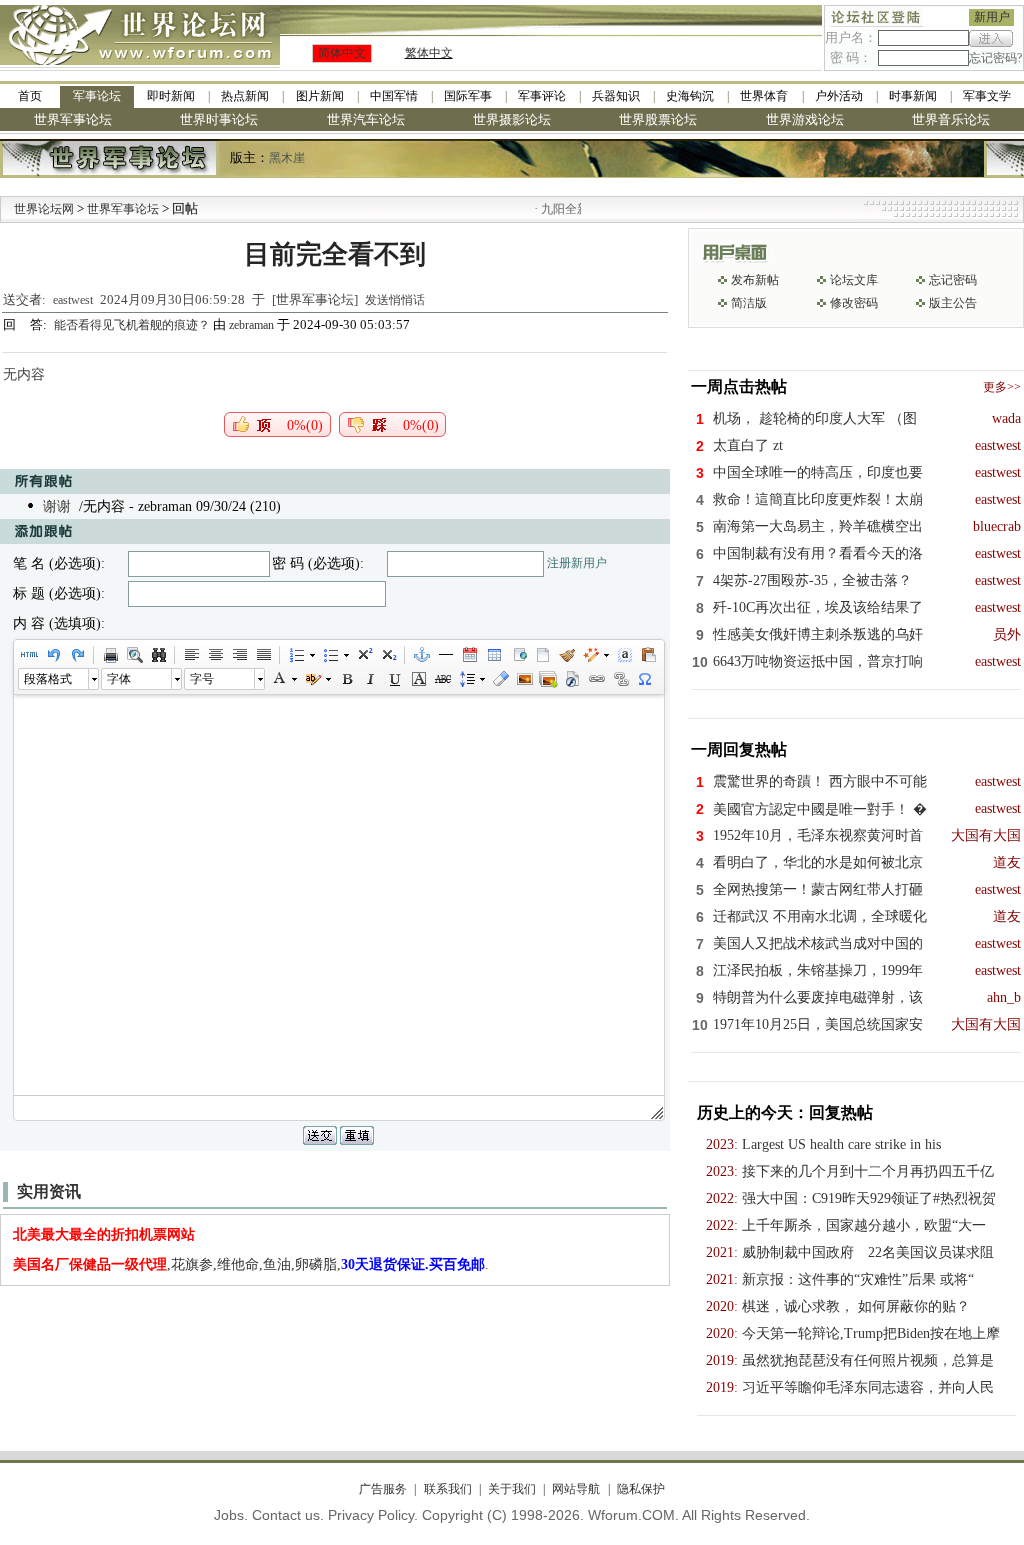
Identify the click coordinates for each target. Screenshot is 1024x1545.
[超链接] (596, 679)
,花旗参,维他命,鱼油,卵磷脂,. (251, 1264)
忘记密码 (953, 280)
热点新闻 (245, 96)
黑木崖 (287, 158)
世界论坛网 (44, 209)
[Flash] (572, 679)
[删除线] (442, 679)
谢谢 (57, 506)
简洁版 (749, 303)
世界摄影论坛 (512, 119)
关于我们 (512, 1489)
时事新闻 (913, 96)
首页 (30, 96)
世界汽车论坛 (366, 119)
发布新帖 (755, 280)
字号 (202, 679)
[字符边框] (418, 679)
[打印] (110, 655)
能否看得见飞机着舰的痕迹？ (133, 325)
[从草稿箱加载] (648, 655)
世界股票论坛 (658, 119)
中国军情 (394, 96)
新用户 (992, 17)
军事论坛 (97, 96)
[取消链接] (620, 679)
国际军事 (468, 96)
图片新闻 (320, 96)
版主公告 (953, 303)
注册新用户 (577, 563)
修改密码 (854, 303)
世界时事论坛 (219, 119)
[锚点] (421, 655)
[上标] (364, 655)
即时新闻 (171, 96)
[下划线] (394, 679)
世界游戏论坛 (805, 119)
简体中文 (342, 53)
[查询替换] (158, 655)
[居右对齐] (239, 655)
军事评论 (542, 96)
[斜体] (370, 679)
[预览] (134, 655)
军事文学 (987, 96)
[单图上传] (524, 679)
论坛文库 (854, 280)
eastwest (73, 300)
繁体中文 (429, 53)
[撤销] (53, 655)
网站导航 (576, 1489)
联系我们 (447, 1489)
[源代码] (29, 655)
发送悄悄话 (395, 300)
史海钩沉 (690, 96)
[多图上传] (548, 679)
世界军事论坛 (73, 119)
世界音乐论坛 (951, 119)
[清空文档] (542, 655)
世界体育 (764, 96)
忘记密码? (995, 58)
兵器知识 (616, 96)
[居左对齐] (191, 655)
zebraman (251, 325)
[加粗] (346, 679)
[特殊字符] (644, 679)
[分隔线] (445, 655)
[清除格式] (500, 679)
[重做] (77, 655)
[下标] (388, 655)
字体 (119, 679)
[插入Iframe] (518, 655)
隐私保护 (640, 1489)
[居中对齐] (215, 655)
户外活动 (839, 96)
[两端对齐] (263, 655)
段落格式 (48, 679)
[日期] (469, 655)
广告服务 (383, 1489)
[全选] (624, 655)
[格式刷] (566, 655)
